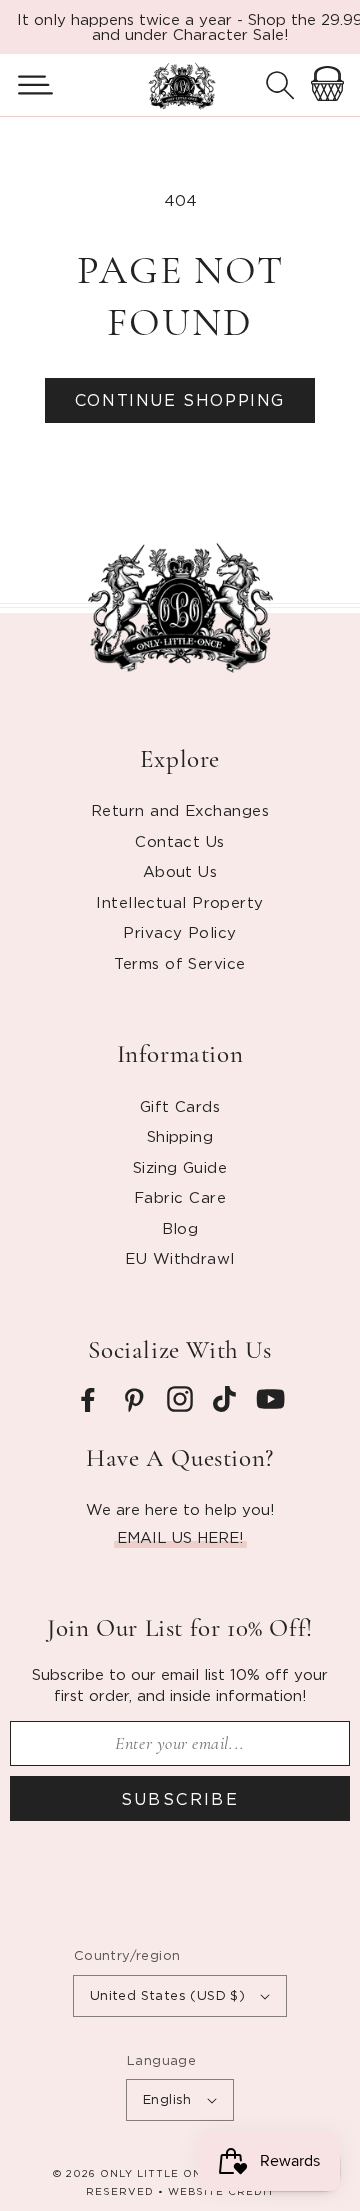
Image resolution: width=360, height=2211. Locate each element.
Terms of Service (179, 963)
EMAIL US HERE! (180, 1537)
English (167, 2099)
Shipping (180, 1136)
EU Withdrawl (179, 1258)
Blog (180, 1228)
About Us (180, 871)
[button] (27, 85)
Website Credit (221, 2191)
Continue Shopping (180, 400)
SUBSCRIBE (180, 1799)
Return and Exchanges (180, 810)
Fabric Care (180, 1197)
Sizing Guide (180, 1167)
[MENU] (27, 85)
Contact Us (180, 841)
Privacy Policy (179, 932)
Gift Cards (180, 1106)
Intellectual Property (179, 902)
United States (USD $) (167, 1995)
